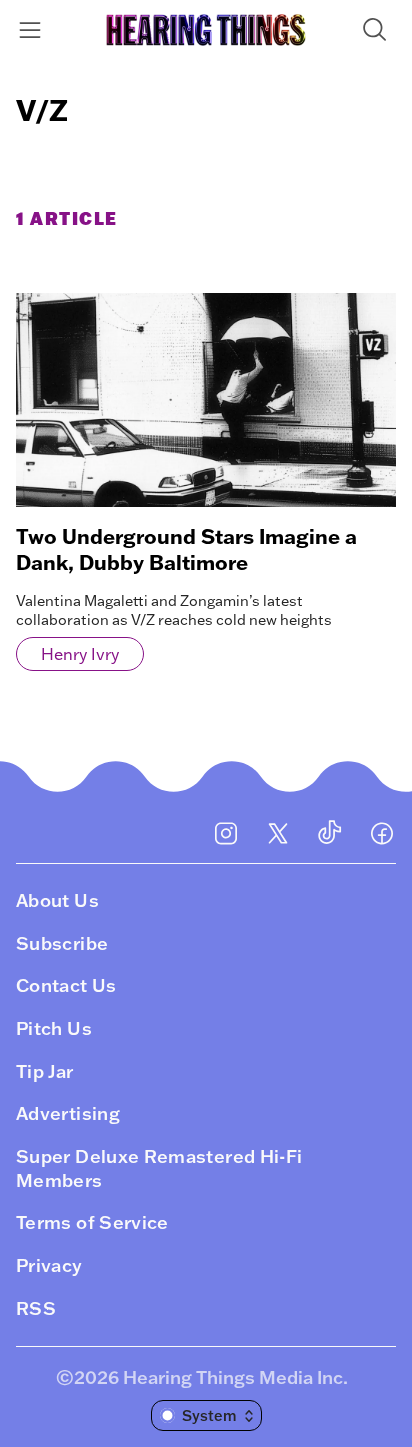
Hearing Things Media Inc (233, 1377)
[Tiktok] (330, 833)
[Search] (378, 29)
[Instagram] (226, 833)
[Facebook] (382, 833)
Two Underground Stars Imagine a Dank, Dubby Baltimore (186, 549)
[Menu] (33, 29)
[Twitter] (278, 833)
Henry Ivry (80, 654)
